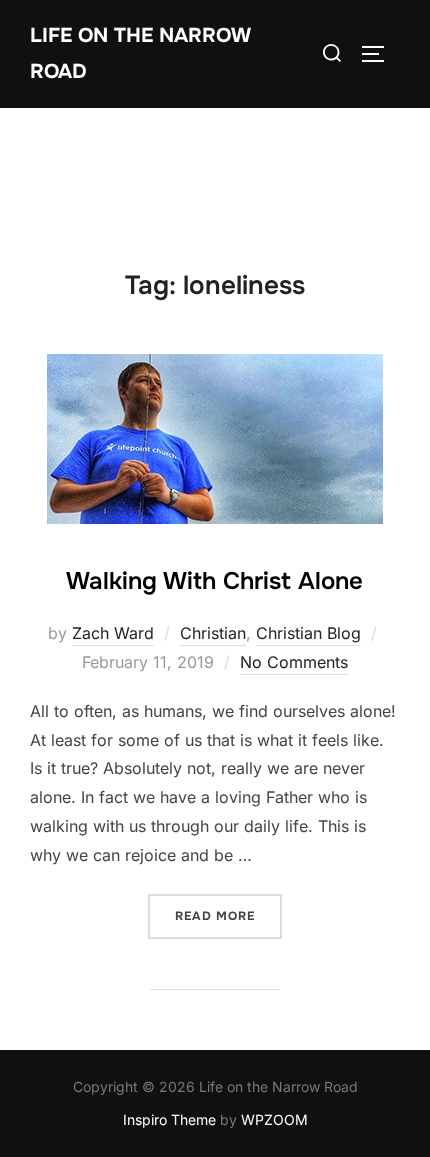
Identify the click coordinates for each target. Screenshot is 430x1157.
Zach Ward (113, 633)
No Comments (294, 662)
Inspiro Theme (169, 1119)
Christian (213, 633)
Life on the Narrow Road (140, 53)
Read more (228, 915)
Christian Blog (308, 633)
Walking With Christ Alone (214, 581)
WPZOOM (274, 1119)
